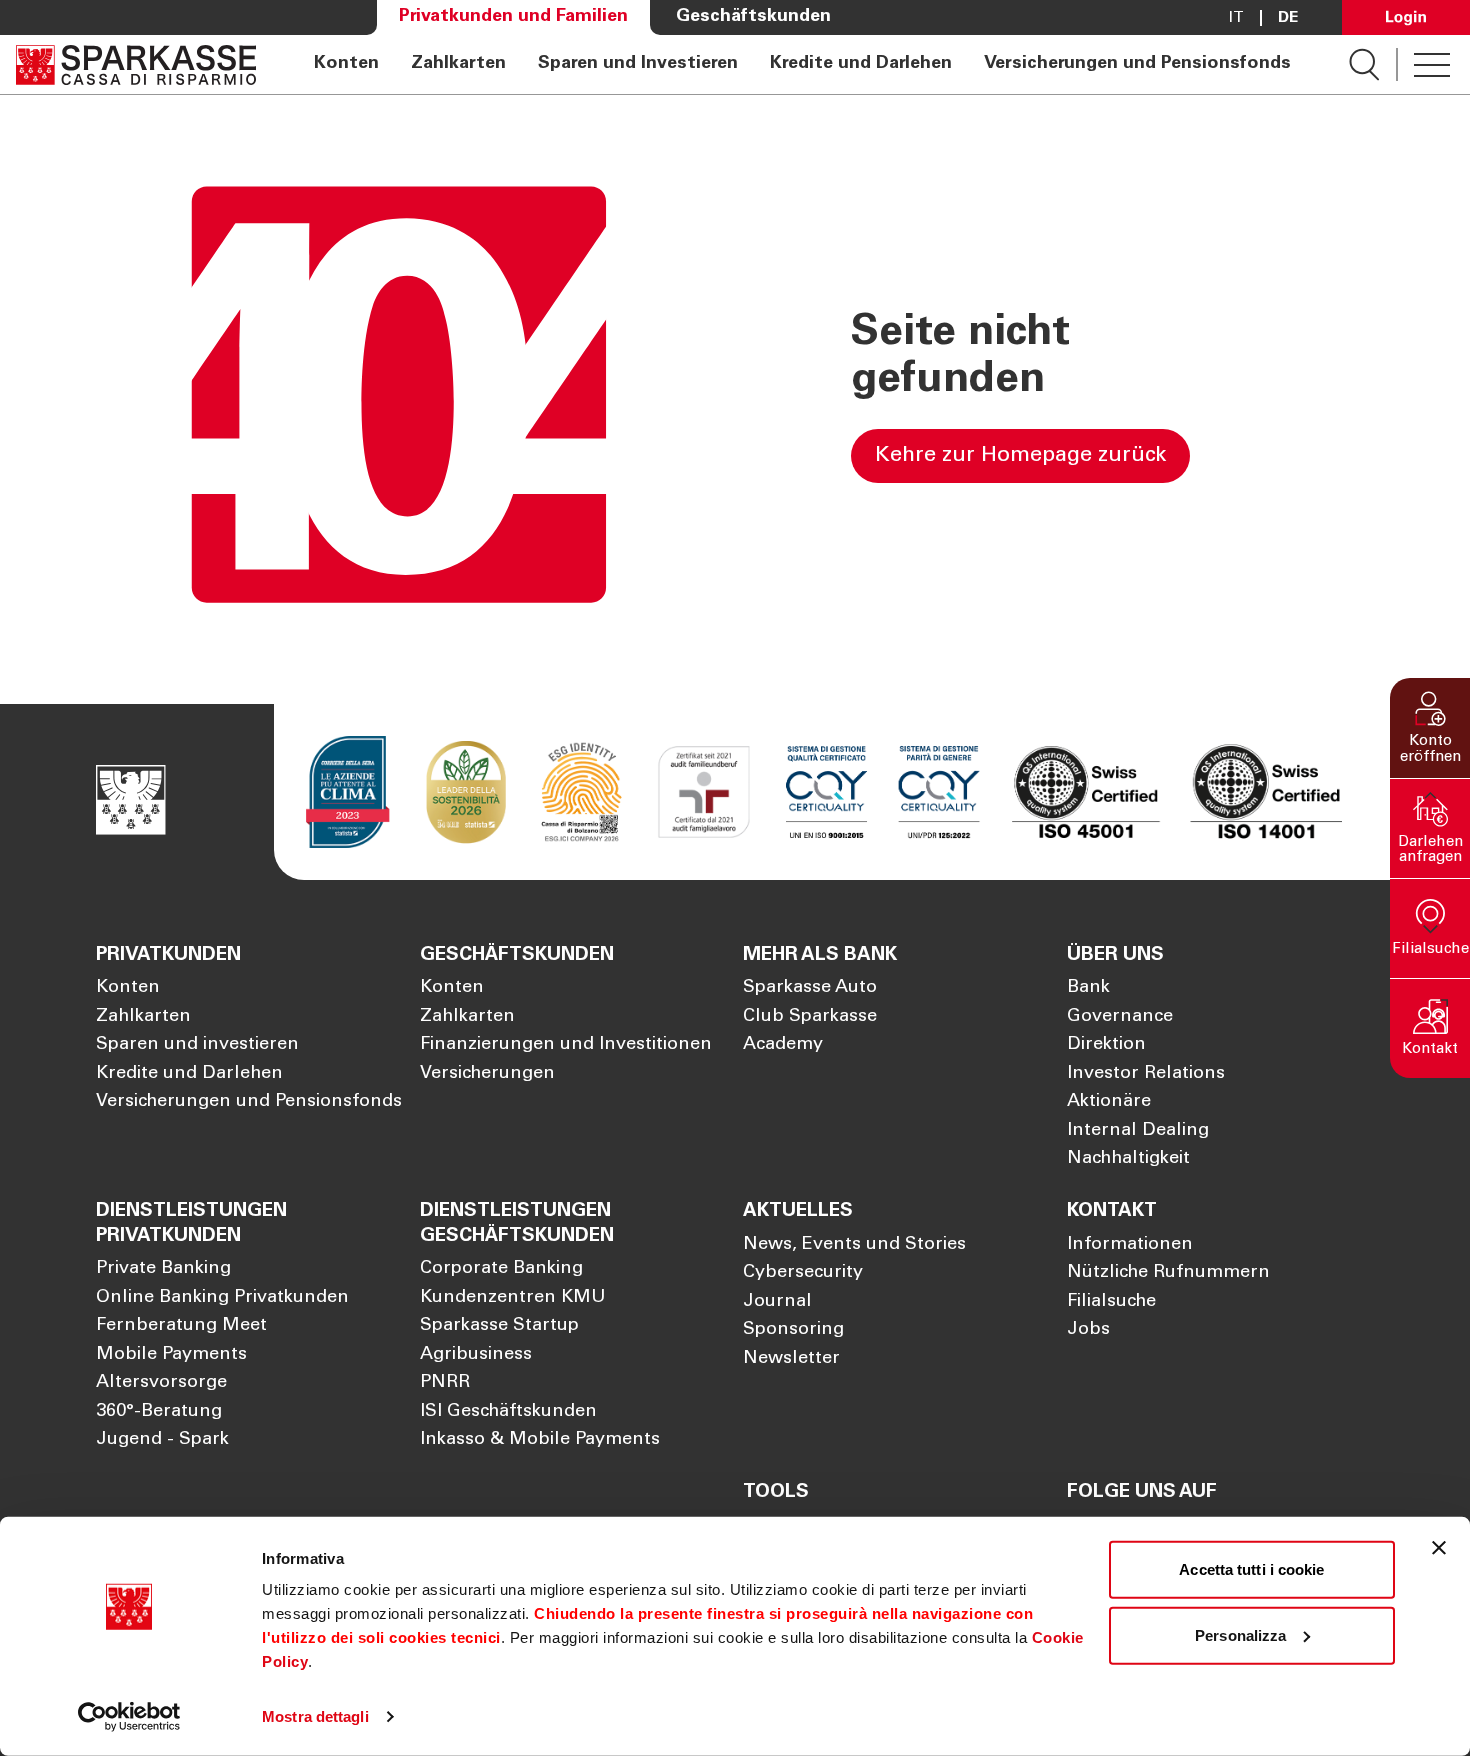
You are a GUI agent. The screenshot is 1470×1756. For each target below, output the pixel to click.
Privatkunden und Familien (513, 17)
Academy (783, 1045)
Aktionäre (1109, 1102)
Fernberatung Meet (181, 1326)
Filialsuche (1111, 1302)
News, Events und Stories (854, 1245)
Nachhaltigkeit (1128, 1159)
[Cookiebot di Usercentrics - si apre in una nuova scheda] (129, 1717)
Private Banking (163, 1269)
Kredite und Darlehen (861, 64)
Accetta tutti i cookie (1251, 1569)
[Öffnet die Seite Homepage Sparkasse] (136, 64)
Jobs (1088, 1330)
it (1236, 18)
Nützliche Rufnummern (1168, 1273)
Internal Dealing (1138, 1131)
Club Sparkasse (810, 1017)
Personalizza (1240, 1634)
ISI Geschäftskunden (508, 1412)
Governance (1120, 1017)
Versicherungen (487, 1074)
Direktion (1106, 1045)
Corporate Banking (501, 1269)
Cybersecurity (803, 1273)
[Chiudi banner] (1439, 1548)
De (1288, 18)
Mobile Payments (171, 1355)
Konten (346, 64)
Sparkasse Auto (810, 988)
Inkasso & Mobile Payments (540, 1440)
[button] (1430, 728)
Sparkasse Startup (499, 1326)
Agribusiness (476, 1355)
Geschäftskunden (753, 17)
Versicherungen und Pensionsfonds (1137, 64)
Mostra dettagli (315, 1716)
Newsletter (791, 1359)
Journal (777, 1302)
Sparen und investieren (197, 1045)
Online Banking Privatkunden (222, 1298)
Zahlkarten (458, 64)
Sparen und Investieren (638, 64)
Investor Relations (1146, 1074)
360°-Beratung (159, 1412)
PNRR (445, 1383)
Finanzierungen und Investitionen (566, 1045)
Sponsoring (793, 1330)
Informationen (1130, 1245)
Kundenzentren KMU (513, 1298)
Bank (1088, 988)
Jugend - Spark (162, 1440)
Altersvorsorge (161, 1383)
